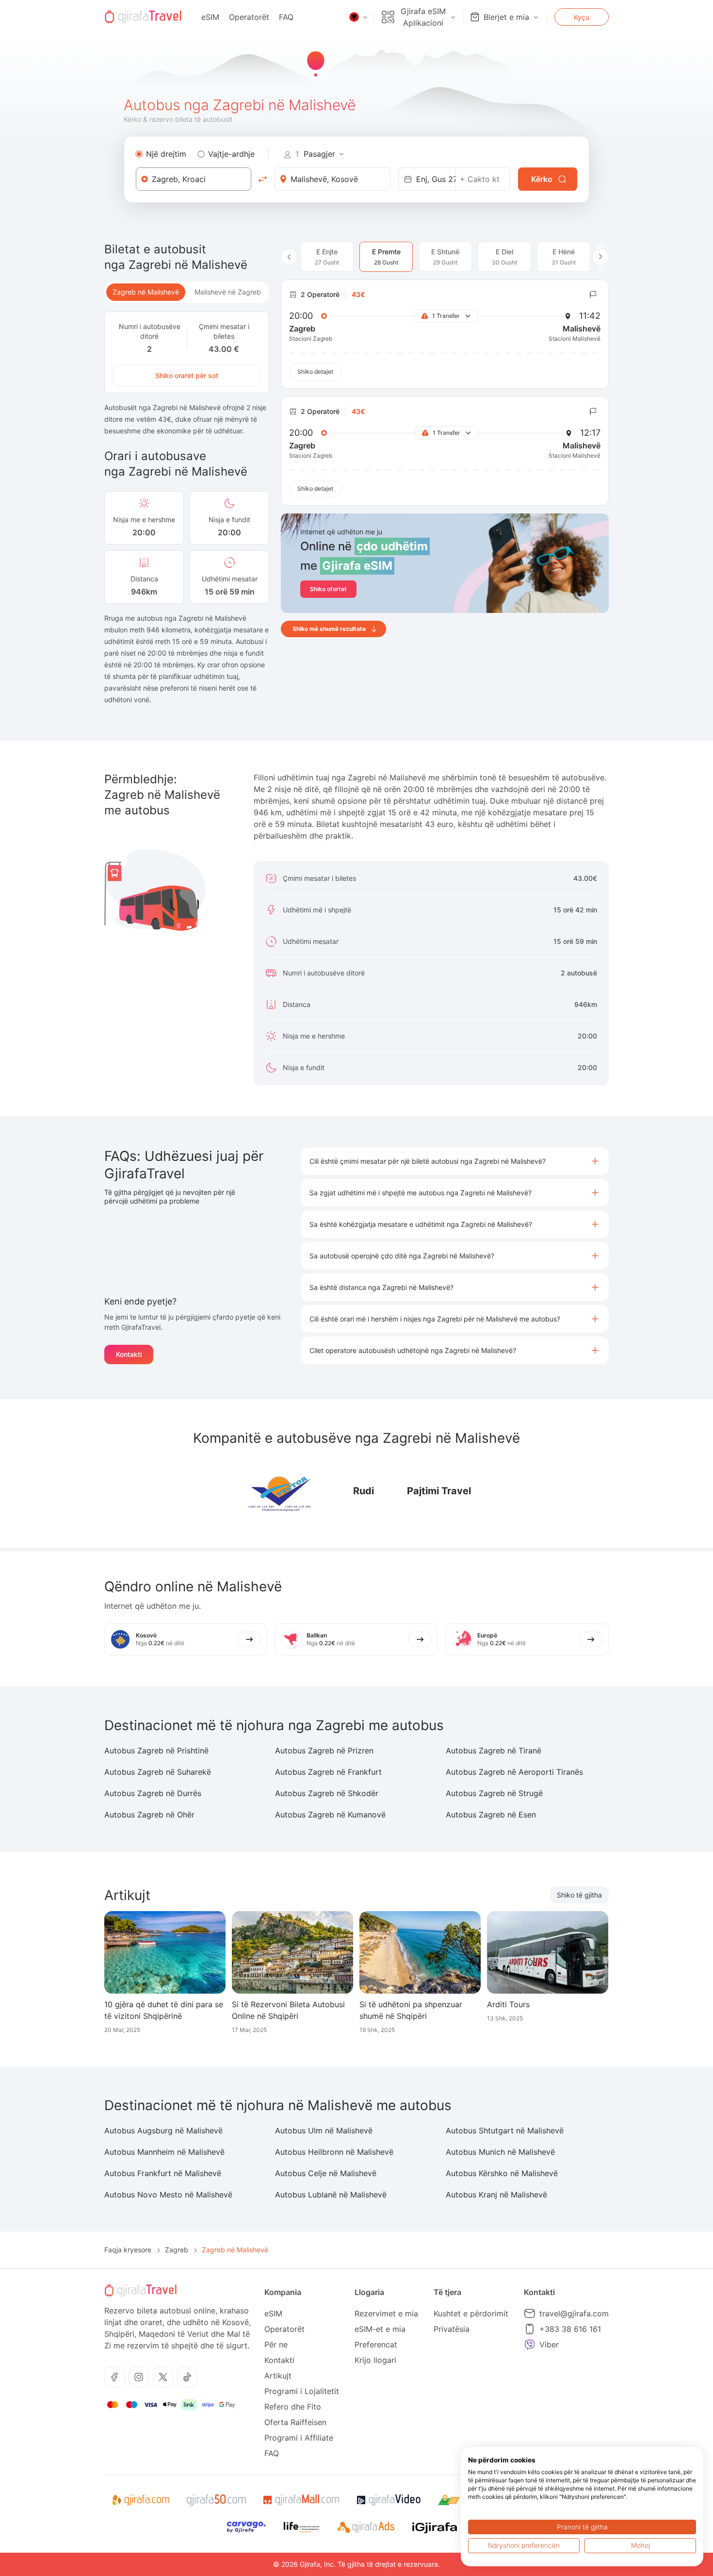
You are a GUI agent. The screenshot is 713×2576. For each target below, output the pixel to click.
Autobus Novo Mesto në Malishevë (168, 2195)
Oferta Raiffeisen (295, 2422)
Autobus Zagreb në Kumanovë (330, 1815)
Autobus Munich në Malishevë (500, 2152)
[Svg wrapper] (140, 2500)
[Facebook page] (114, 2377)
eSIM (210, 17)
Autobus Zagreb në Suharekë (158, 1772)
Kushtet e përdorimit (471, 2313)
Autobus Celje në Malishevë (326, 2173)
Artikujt (278, 2376)
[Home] (143, 17)
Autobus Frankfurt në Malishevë (163, 2173)
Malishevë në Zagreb (228, 292)
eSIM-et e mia (380, 2329)
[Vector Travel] (281, 1491)
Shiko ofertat (328, 589)
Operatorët (249, 17)
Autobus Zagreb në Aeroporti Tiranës (514, 1772)
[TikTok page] (187, 2377)
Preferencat (376, 2345)
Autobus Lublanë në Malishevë (331, 2195)
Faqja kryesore (128, 2250)
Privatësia (452, 2329)
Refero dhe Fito (293, 2407)
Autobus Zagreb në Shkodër (327, 1793)
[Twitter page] (163, 2377)
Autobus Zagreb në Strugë (494, 1793)
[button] (455, 1161)
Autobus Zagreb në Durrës (153, 1793)
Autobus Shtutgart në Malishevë (505, 2130)
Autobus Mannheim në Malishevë (164, 2152)
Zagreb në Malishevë (146, 292)
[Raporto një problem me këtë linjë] (593, 295)
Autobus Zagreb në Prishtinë (156, 1750)
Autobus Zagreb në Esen (491, 1815)
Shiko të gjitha (579, 1895)
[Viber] (530, 2345)
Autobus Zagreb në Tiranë (494, 1750)
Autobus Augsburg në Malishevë (163, 2130)
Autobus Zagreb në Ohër (149, 1815)
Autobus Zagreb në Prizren (324, 1750)
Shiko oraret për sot (187, 375)
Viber (549, 2345)
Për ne (276, 2345)
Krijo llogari (375, 2360)
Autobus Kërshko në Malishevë (502, 2173)
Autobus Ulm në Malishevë (324, 2130)
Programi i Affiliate (299, 2438)
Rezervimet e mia (386, 2313)
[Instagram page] (139, 2377)
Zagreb (177, 2250)
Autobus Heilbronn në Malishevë (334, 2152)
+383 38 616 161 (570, 2329)
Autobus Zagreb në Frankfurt (328, 1772)
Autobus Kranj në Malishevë (496, 2195)
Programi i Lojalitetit (302, 2391)
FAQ (286, 17)
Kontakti (129, 1354)
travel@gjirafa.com (574, 2313)
